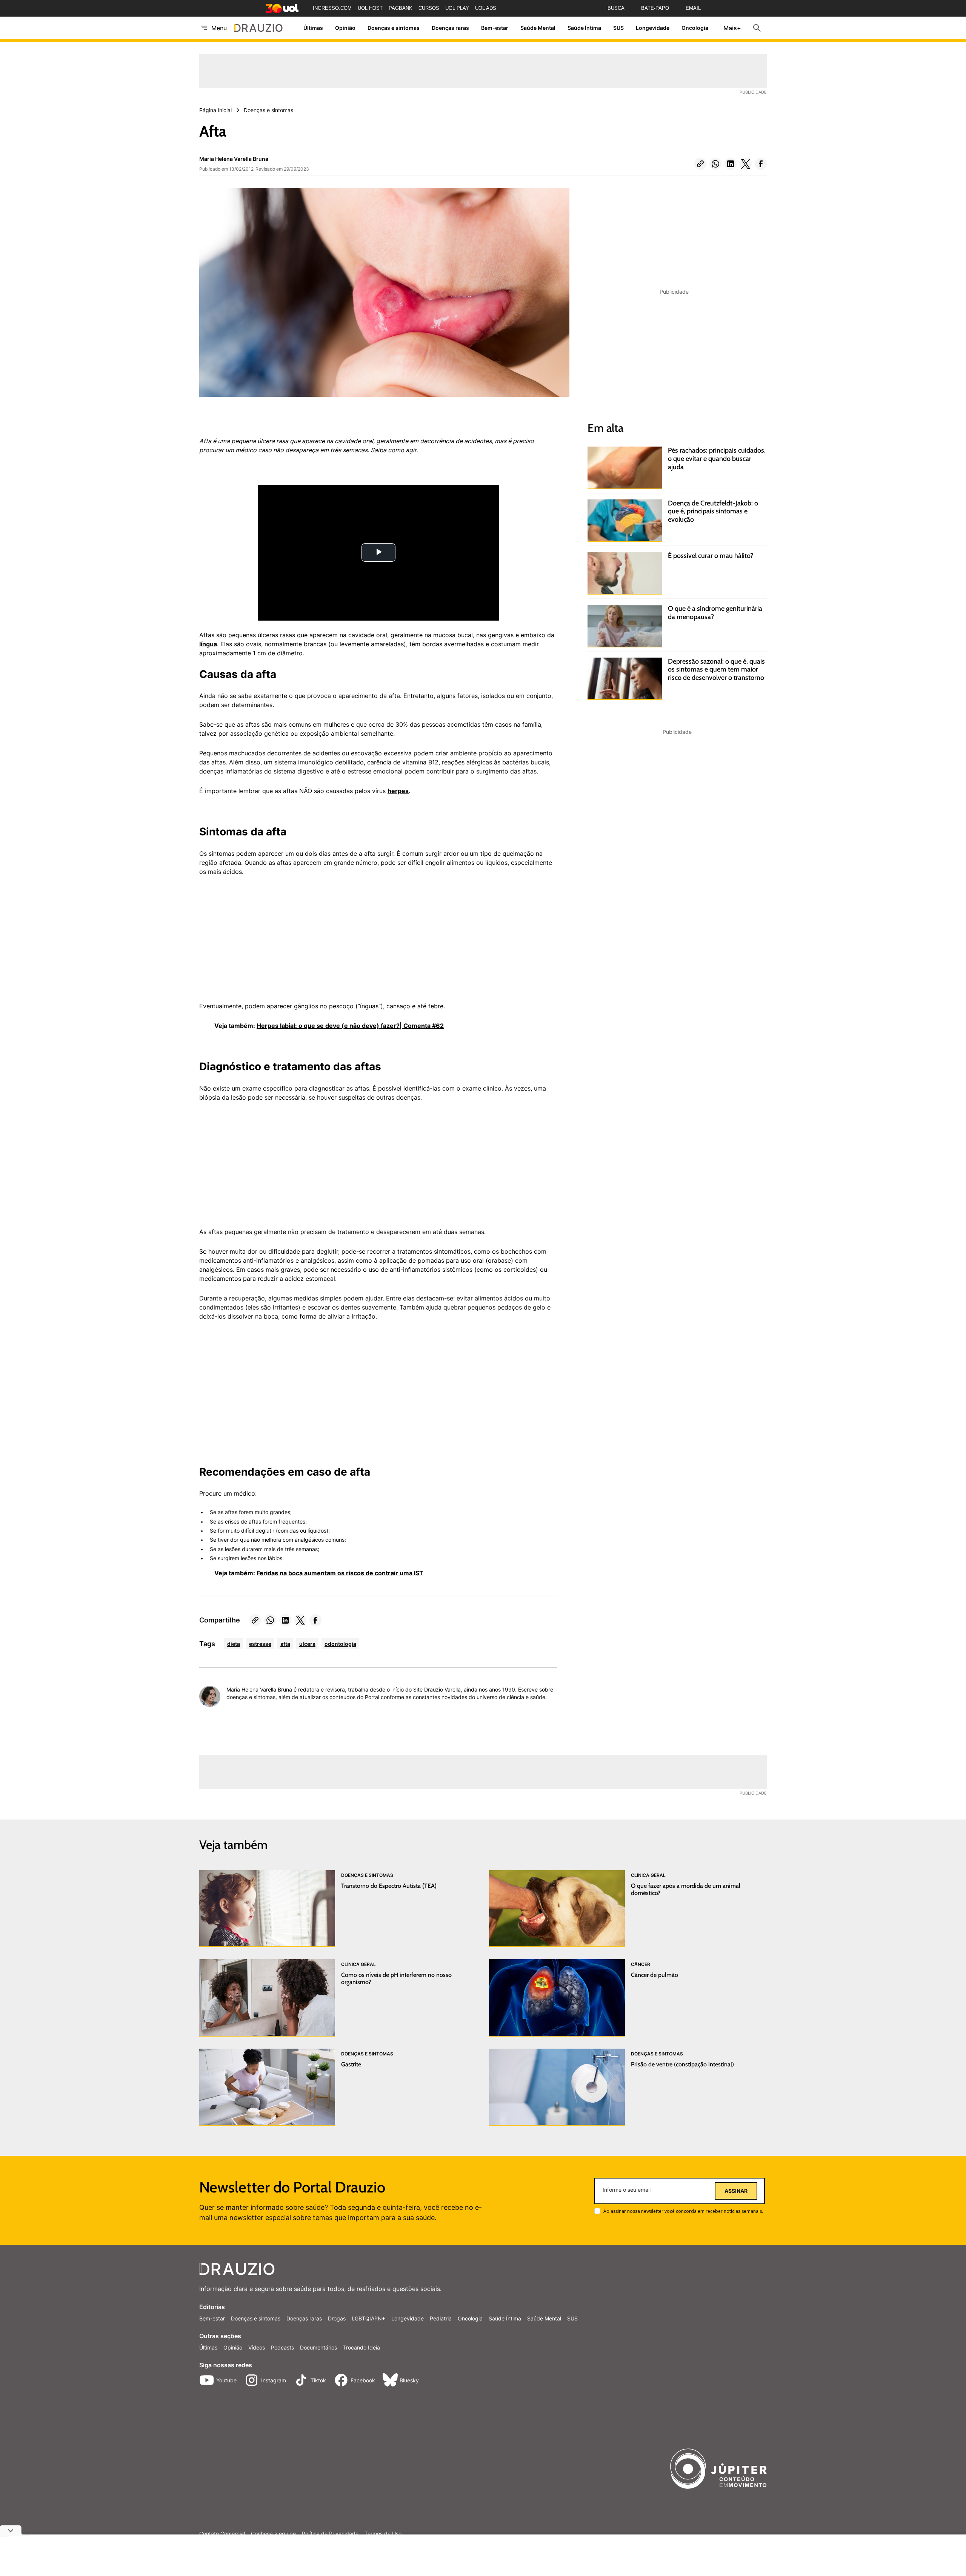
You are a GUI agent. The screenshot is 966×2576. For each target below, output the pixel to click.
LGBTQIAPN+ (368, 2318)
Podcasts (282, 2347)
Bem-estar (495, 28)
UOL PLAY (457, 8)
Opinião (345, 28)
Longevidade (653, 28)
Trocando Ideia (361, 2347)
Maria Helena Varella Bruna (234, 159)
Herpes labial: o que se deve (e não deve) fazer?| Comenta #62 (350, 1026)
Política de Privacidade (330, 2534)
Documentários (318, 2347)
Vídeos (257, 2347)
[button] (700, 164)
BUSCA (616, 8)
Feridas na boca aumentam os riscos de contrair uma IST (340, 1573)
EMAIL (693, 8)
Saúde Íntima (584, 28)
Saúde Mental (538, 28)
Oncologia (695, 28)
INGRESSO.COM (332, 8)
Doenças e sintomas (394, 28)
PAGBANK (401, 8)
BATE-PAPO (655, 8)
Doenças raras (450, 28)
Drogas (337, 2318)
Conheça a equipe (273, 2534)
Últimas (313, 28)
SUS (618, 28)
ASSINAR (736, 2191)
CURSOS (429, 8)
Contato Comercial (222, 2534)
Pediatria (441, 2318)
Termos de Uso (383, 2534)
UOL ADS (486, 8)
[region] (256, 943)
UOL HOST (370, 8)
